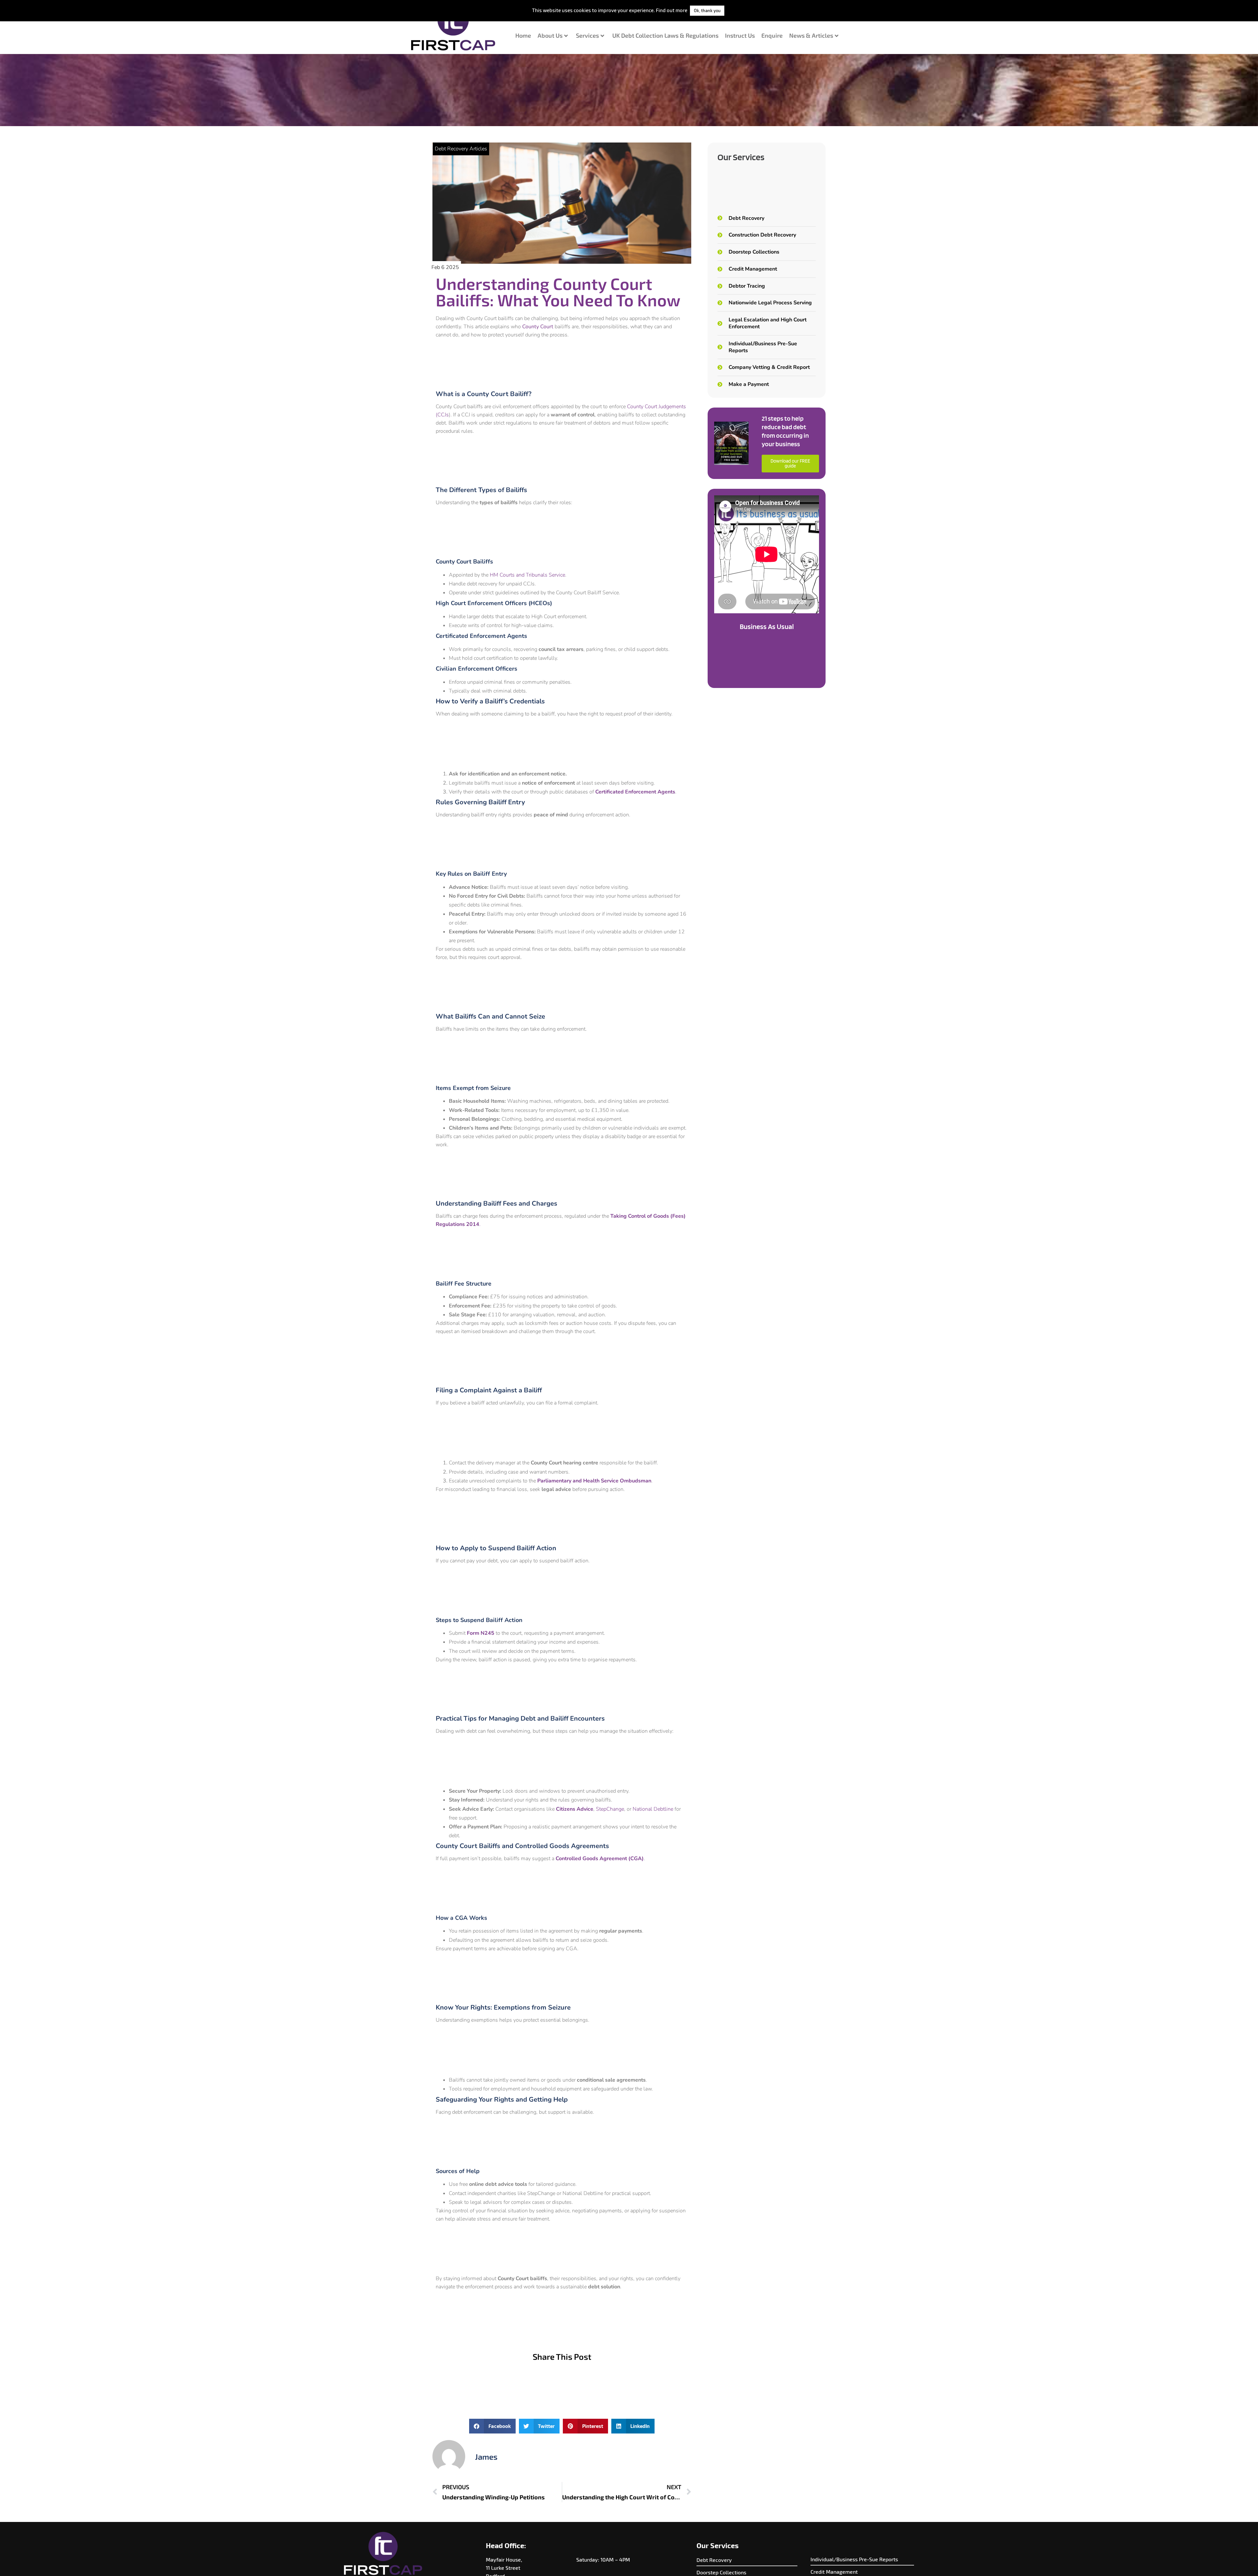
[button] (492, 2426)
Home (523, 35)
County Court (538, 327)
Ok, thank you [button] (707, 10)
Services (587, 35)
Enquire (772, 35)
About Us (550, 35)
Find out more (672, 10)
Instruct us (740, 35)
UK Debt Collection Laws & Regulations (665, 35)
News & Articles (811, 35)
